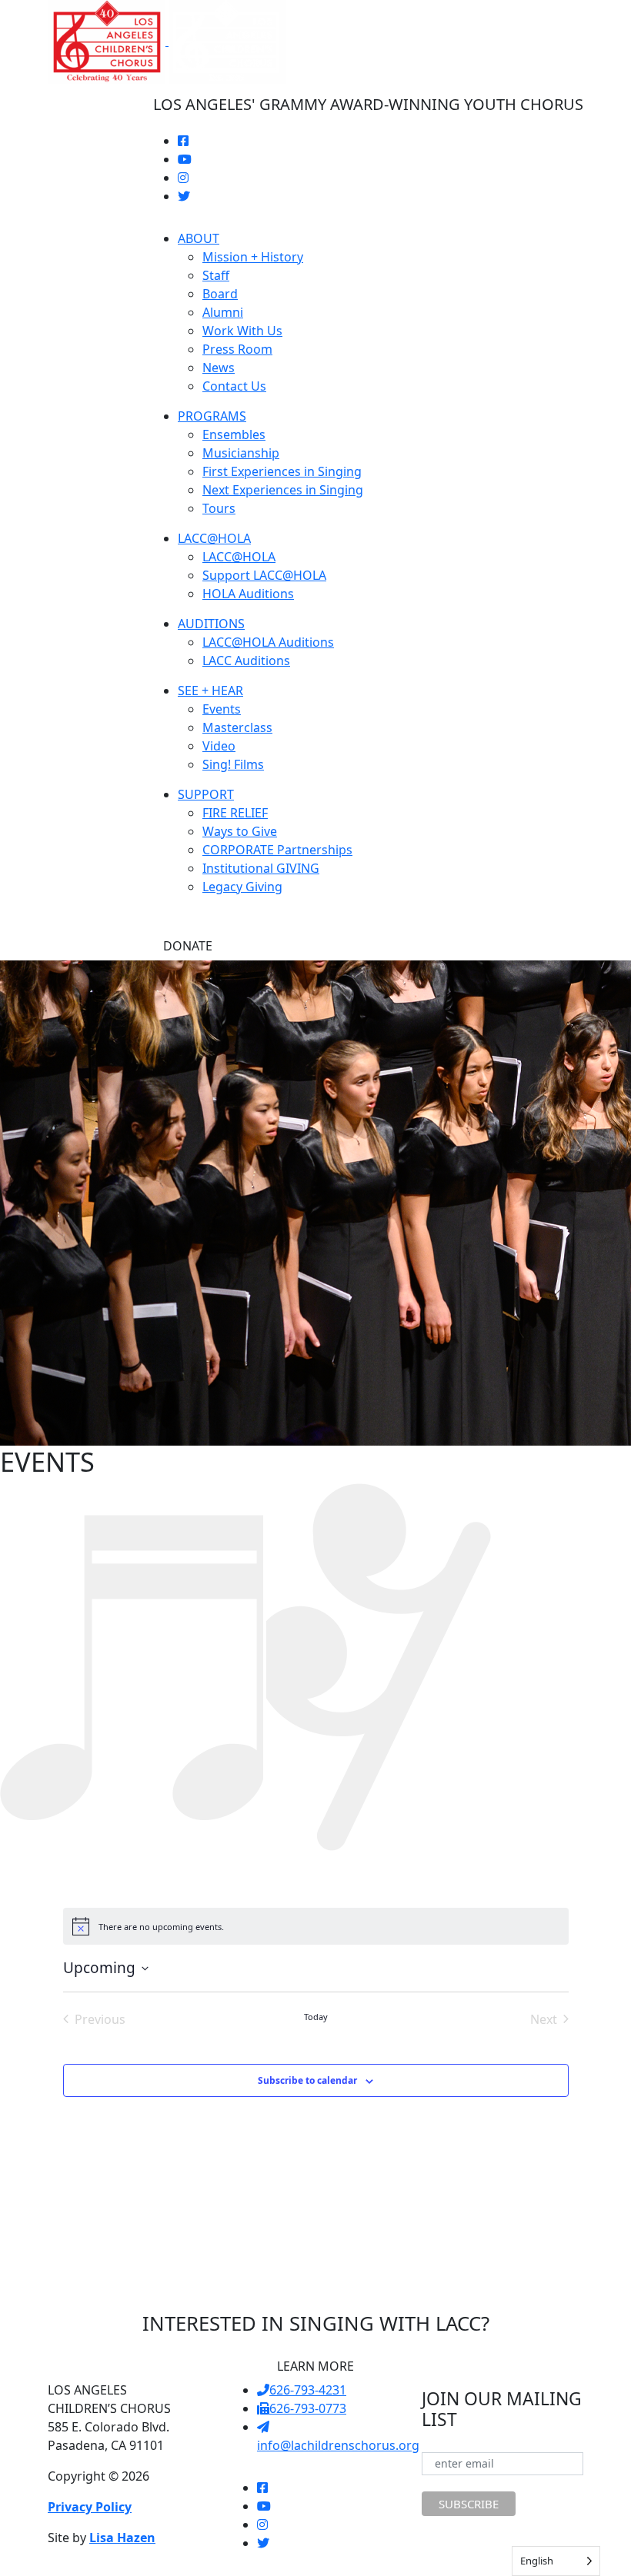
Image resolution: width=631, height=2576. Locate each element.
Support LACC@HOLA (264, 575)
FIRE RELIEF (235, 813)
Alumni (223, 312)
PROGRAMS (212, 416)
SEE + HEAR (210, 691)
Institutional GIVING (261, 868)
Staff (216, 275)
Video (219, 746)
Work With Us (242, 331)
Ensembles (234, 434)
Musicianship (241, 453)
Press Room (237, 349)
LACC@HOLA (214, 538)
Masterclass (237, 727)
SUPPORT (206, 794)
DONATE (188, 946)
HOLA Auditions (248, 594)
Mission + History (253, 257)
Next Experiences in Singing (283, 490)
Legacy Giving (242, 887)
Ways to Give (240, 831)
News (219, 368)
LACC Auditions (246, 661)
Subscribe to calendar (307, 2080)
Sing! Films (233, 764)
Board (220, 294)
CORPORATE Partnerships (277, 850)
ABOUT (199, 238)
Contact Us (234, 386)
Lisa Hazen (122, 2538)
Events (222, 709)
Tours (219, 508)
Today (316, 2017)
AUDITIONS (211, 624)
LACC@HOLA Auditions (268, 642)
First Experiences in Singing (282, 471)
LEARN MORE (315, 2366)
